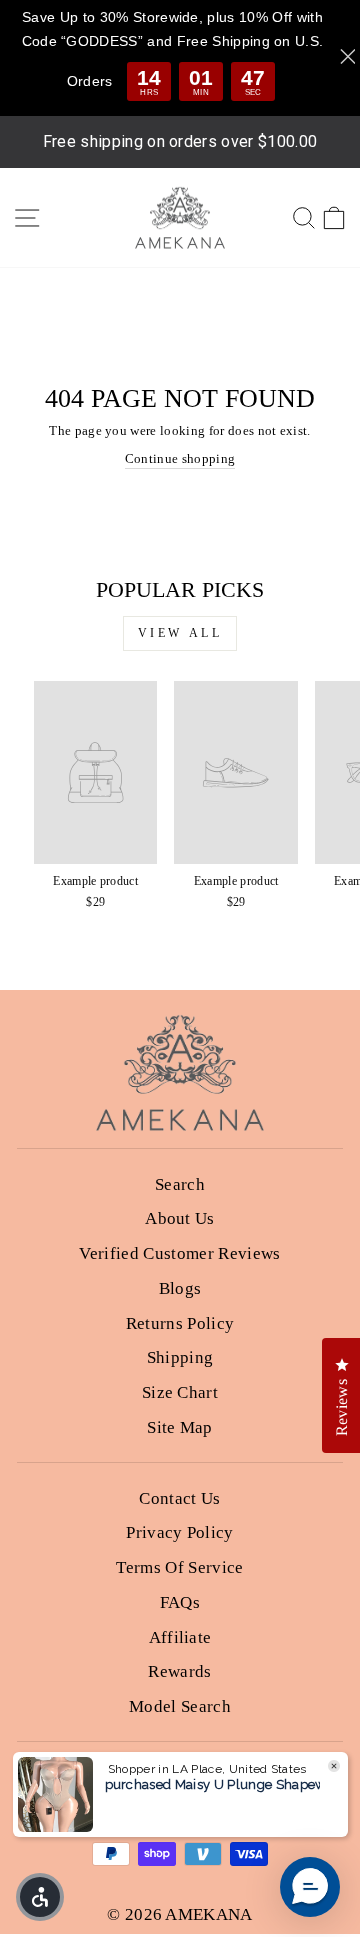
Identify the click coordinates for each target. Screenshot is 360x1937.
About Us (180, 1218)
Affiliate (180, 1637)
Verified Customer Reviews (179, 1253)
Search (180, 1184)
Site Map (180, 1427)
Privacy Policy (180, 1532)
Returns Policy (180, 1323)
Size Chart (180, 1392)
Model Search (180, 1706)
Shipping (180, 1357)
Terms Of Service (179, 1567)
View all (180, 633)
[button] (40, 1897)
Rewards (179, 1671)
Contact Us (179, 1498)
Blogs (180, 1288)
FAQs (180, 1602)
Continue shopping (180, 459)
